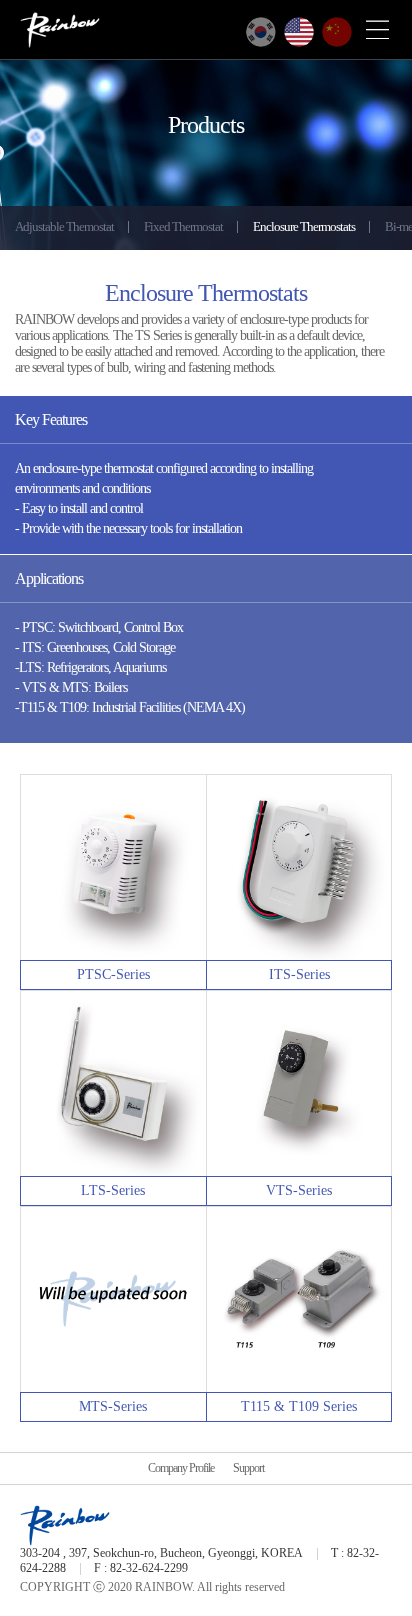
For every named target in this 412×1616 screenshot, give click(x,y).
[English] (299, 32)
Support (248, 1468)
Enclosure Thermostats (304, 226)
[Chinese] (337, 32)
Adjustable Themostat (64, 226)
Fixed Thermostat (183, 226)
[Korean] (261, 32)
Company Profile (181, 1468)
